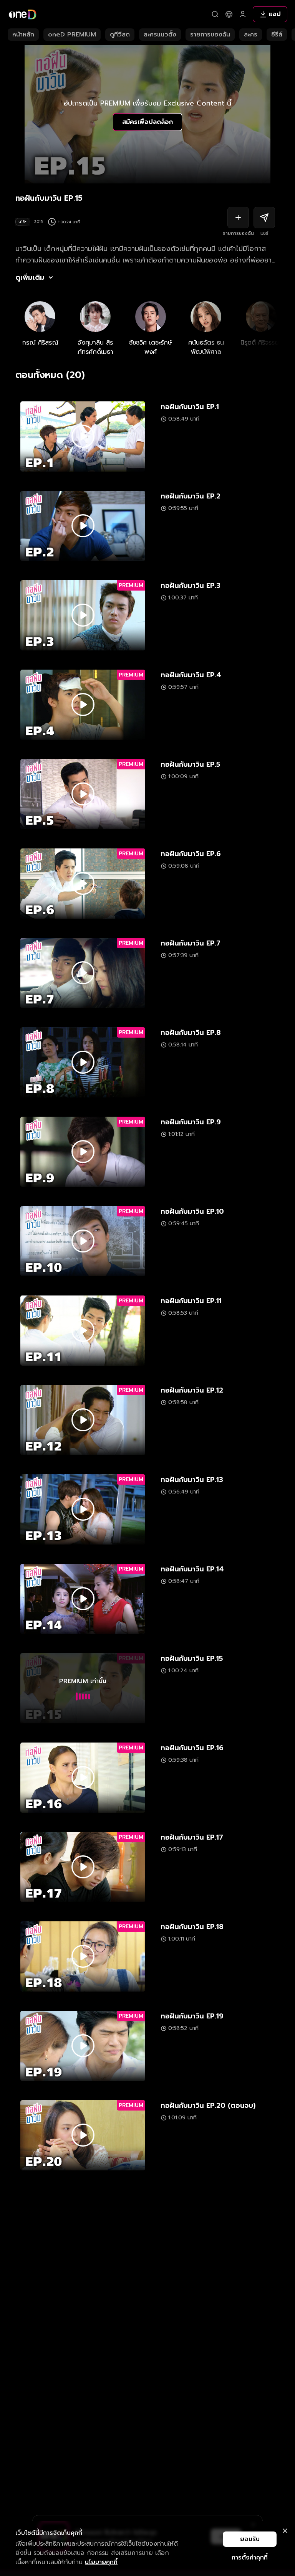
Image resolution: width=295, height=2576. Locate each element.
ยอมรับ (250, 2539)
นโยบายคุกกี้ (101, 2562)
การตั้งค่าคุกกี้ (250, 2558)
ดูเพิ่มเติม (30, 277)
